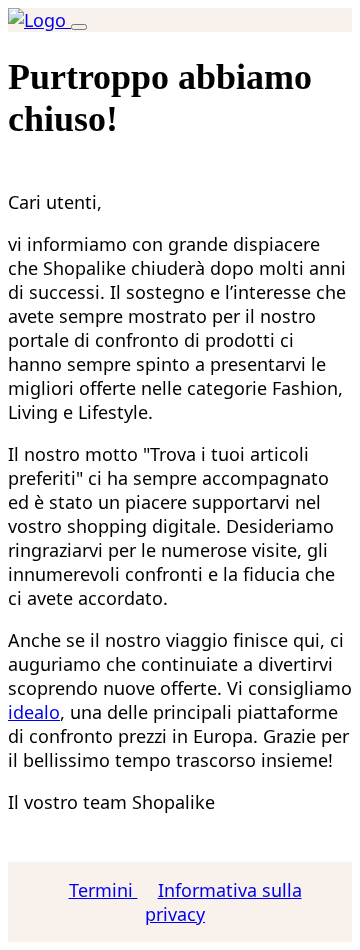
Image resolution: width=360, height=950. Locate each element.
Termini (103, 890)
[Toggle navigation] (79, 27)
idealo (34, 712)
